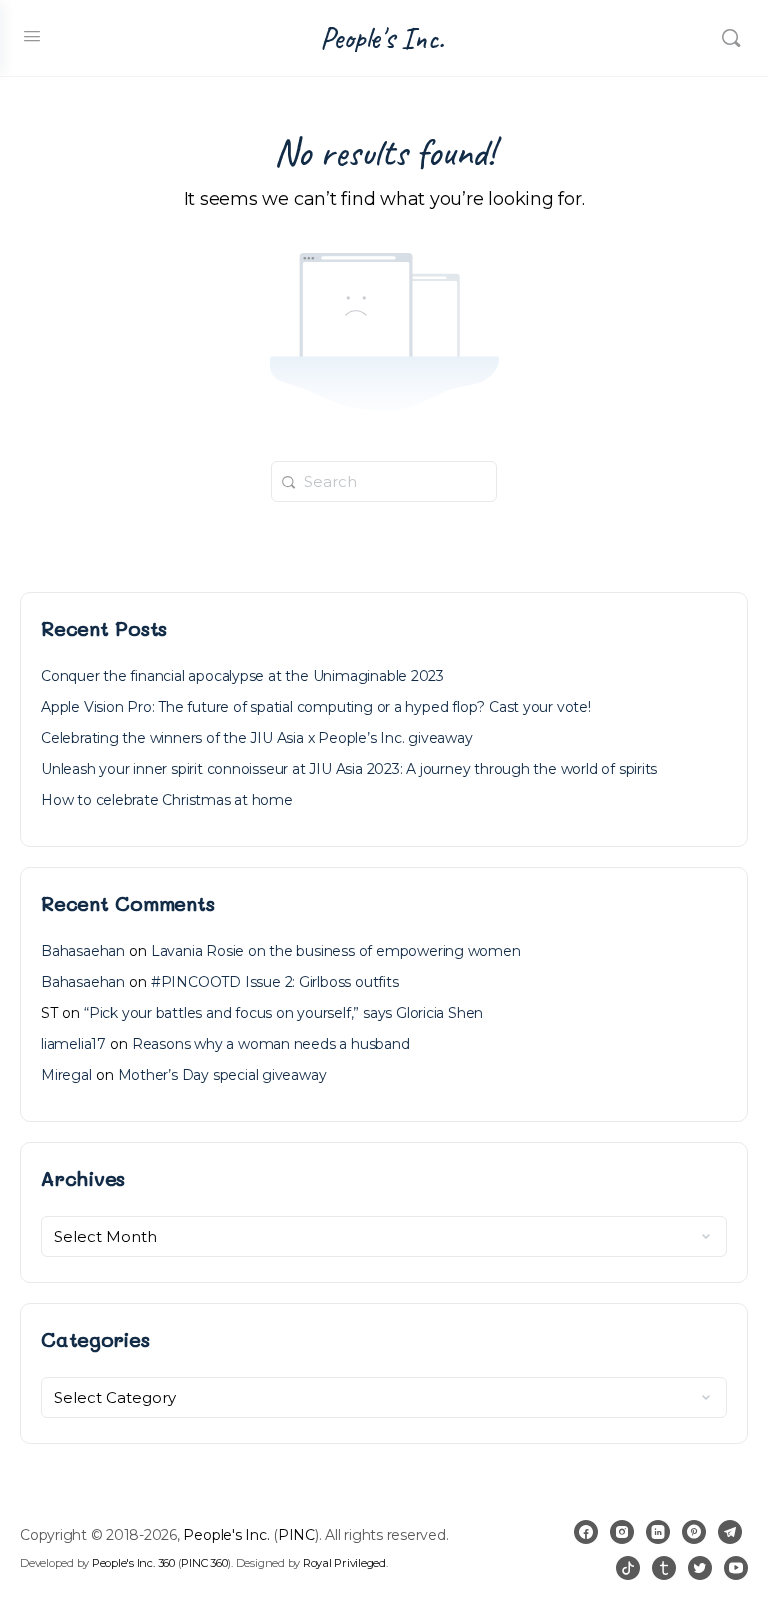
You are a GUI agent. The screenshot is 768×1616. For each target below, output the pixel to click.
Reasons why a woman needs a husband (271, 1044)
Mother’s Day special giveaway (222, 1075)
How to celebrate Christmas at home (167, 800)
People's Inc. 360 (133, 1563)
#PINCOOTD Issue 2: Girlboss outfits (275, 982)
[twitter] (700, 1568)
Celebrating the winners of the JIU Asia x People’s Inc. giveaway (257, 738)
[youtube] (736, 1568)
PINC (296, 1535)
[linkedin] (658, 1532)
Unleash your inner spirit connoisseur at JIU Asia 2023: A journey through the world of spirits (349, 769)
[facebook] (586, 1532)
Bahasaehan (83, 951)
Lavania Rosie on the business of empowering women (336, 951)
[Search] (731, 38)
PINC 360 (204, 1563)
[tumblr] (664, 1568)
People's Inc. (382, 38)
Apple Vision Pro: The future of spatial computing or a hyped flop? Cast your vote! (316, 707)
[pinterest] (694, 1532)
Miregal (66, 1075)
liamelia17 (73, 1044)
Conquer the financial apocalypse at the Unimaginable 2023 (242, 676)
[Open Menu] (32, 36)
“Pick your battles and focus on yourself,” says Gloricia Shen (283, 1013)
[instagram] (622, 1532)
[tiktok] (628, 1568)
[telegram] (730, 1532)
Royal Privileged (344, 1563)
